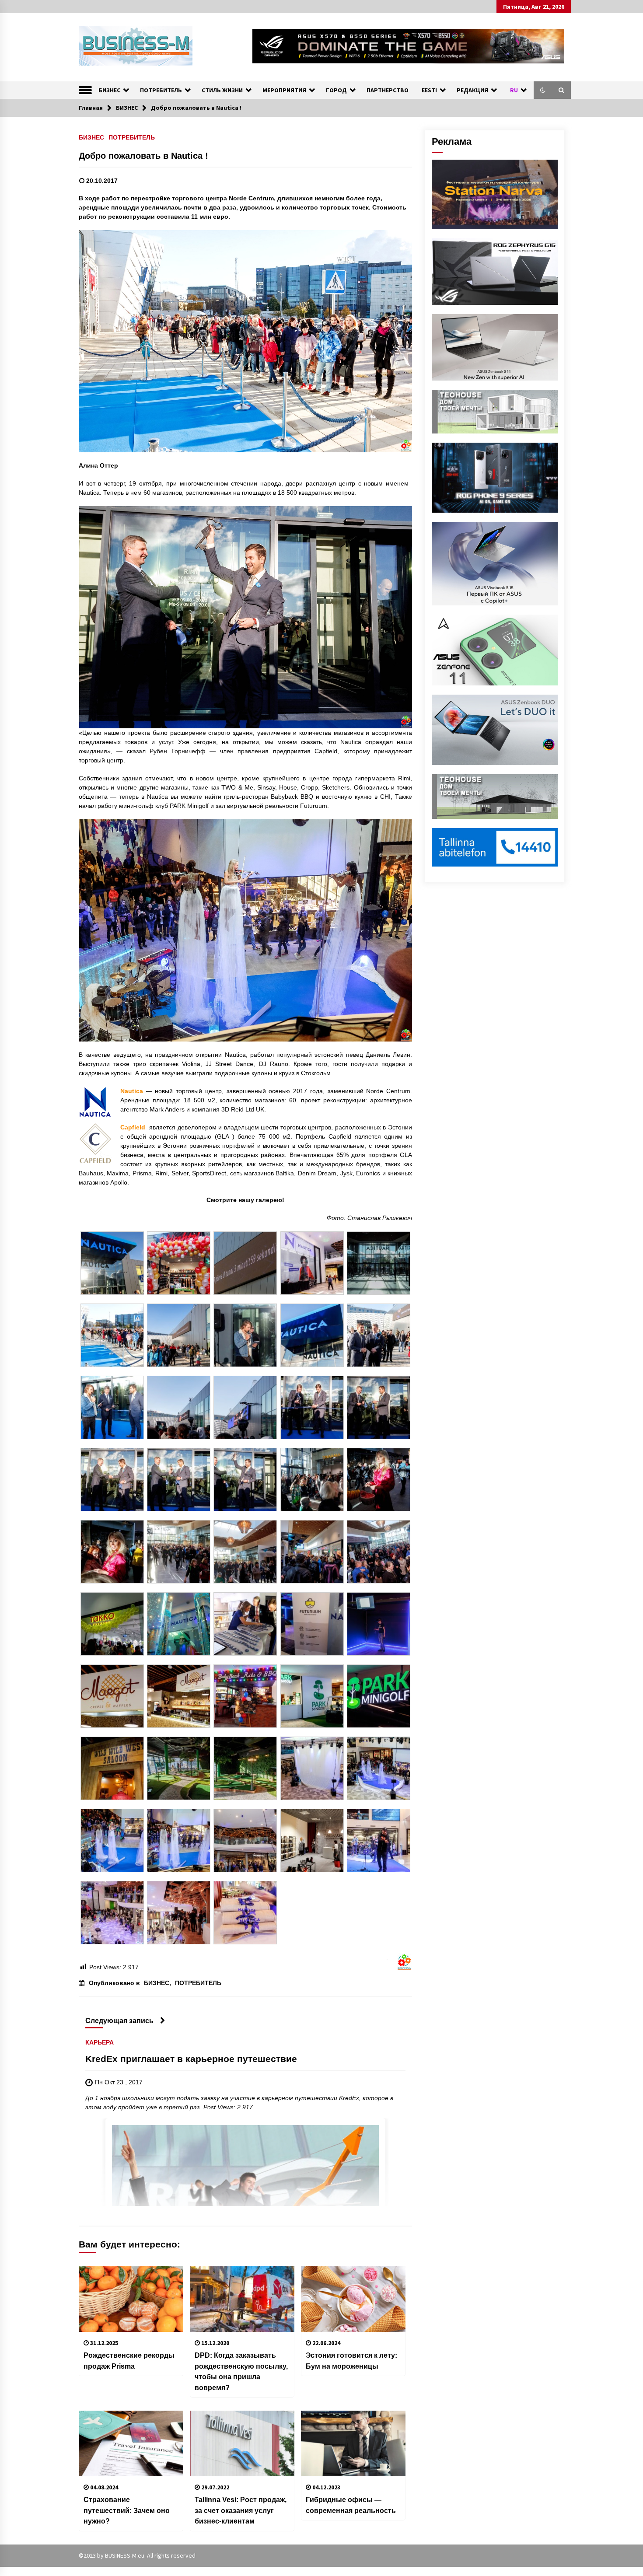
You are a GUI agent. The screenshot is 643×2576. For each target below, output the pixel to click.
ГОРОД (336, 90)
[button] (543, 90)
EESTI (429, 90)
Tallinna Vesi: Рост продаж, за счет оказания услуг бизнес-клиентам (241, 2510)
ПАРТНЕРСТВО (388, 90)
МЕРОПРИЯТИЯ (284, 90)
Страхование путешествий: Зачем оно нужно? (127, 2510)
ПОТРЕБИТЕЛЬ (161, 90)
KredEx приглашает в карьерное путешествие (191, 2059)
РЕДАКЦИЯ (472, 90)
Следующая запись (119, 2020)
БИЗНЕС (109, 90)
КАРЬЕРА (100, 2042)
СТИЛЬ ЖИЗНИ (222, 90)
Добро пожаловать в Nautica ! (143, 156)
